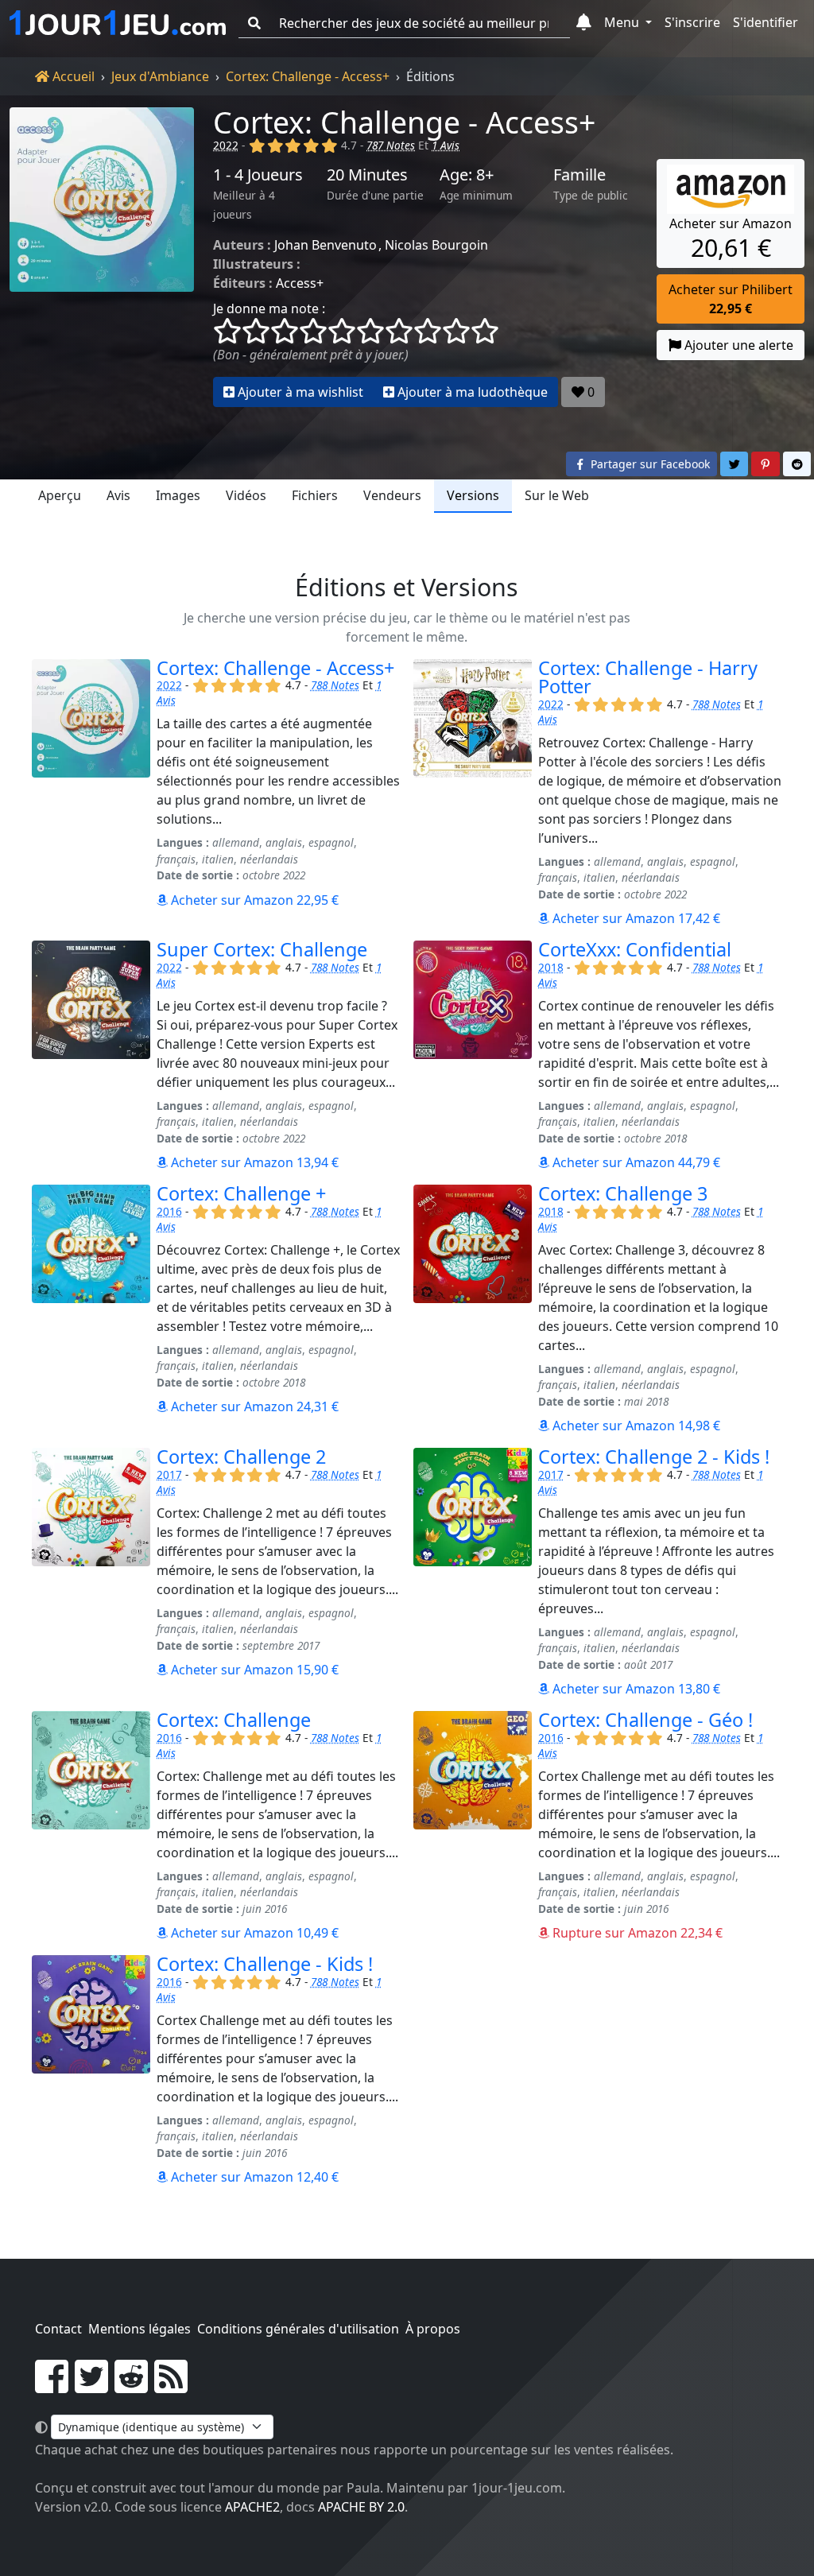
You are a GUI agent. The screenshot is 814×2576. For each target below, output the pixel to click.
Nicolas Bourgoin (436, 245)
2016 (169, 1211)
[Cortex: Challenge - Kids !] (91, 2071)
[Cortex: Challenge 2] (91, 1573)
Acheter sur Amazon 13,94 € (253, 1162)
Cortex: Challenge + (241, 1193)
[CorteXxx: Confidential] (473, 1056)
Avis (118, 495)
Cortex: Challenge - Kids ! (265, 1964)
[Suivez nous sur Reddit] (131, 2386)
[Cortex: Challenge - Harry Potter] (473, 793)
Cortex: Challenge (234, 1720)
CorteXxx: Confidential (635, 949)
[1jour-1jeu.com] (118, 23)
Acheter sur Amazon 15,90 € (253, 1670)
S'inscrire (692, 22)
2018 (551, 967)
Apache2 (252, 2507)
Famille (579, 175)
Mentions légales (140, 2329)
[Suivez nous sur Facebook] (52, 2386)
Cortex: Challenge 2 (241, 1457)
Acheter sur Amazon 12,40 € (253, 2177)
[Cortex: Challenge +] (91, 1310)
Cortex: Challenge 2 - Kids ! (654, 1457)
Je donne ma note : (269, 308)
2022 (226, 145)
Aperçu (60, 495)
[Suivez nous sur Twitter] (91, 2386)
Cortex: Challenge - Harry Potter (648, 677)
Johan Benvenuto (326, 245)
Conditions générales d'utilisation (298, 2329)
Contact (58, 2329)
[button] (584, 23)
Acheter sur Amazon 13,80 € (635, 1689)
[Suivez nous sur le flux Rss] (171, 2386)
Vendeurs (392, 495)
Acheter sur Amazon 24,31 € (253, 1406)
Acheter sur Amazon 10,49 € (253, 1933)
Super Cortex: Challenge (262, 949)
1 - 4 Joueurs (258, 175)
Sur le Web (557, 495)
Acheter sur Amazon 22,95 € (253, 900)
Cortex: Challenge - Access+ (308, 76)
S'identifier (766, 22)
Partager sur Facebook (649, 464)
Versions (473, 495)
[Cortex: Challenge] (91, 1827)
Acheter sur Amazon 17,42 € (635, 918)
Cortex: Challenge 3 (623, 1193)
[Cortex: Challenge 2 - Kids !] (473, 1573)
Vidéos (246, 495)
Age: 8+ (467, 175)
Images (178, 495)
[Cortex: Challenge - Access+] (102, 257)
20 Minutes (367, 175)
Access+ (300, 283)
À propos (433, 2329)
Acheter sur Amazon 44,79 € (635, 1162)
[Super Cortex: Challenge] (91, 1056)
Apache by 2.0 (361, 2507)
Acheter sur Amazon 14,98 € (635, 1426)
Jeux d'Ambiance (160, 76)
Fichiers (315, 495)
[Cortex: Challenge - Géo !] (473, 1827)
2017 (169, 1474)
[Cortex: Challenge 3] (473, 1310)
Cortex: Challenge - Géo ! (645, 1720)
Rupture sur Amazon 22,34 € (636, 1933)
